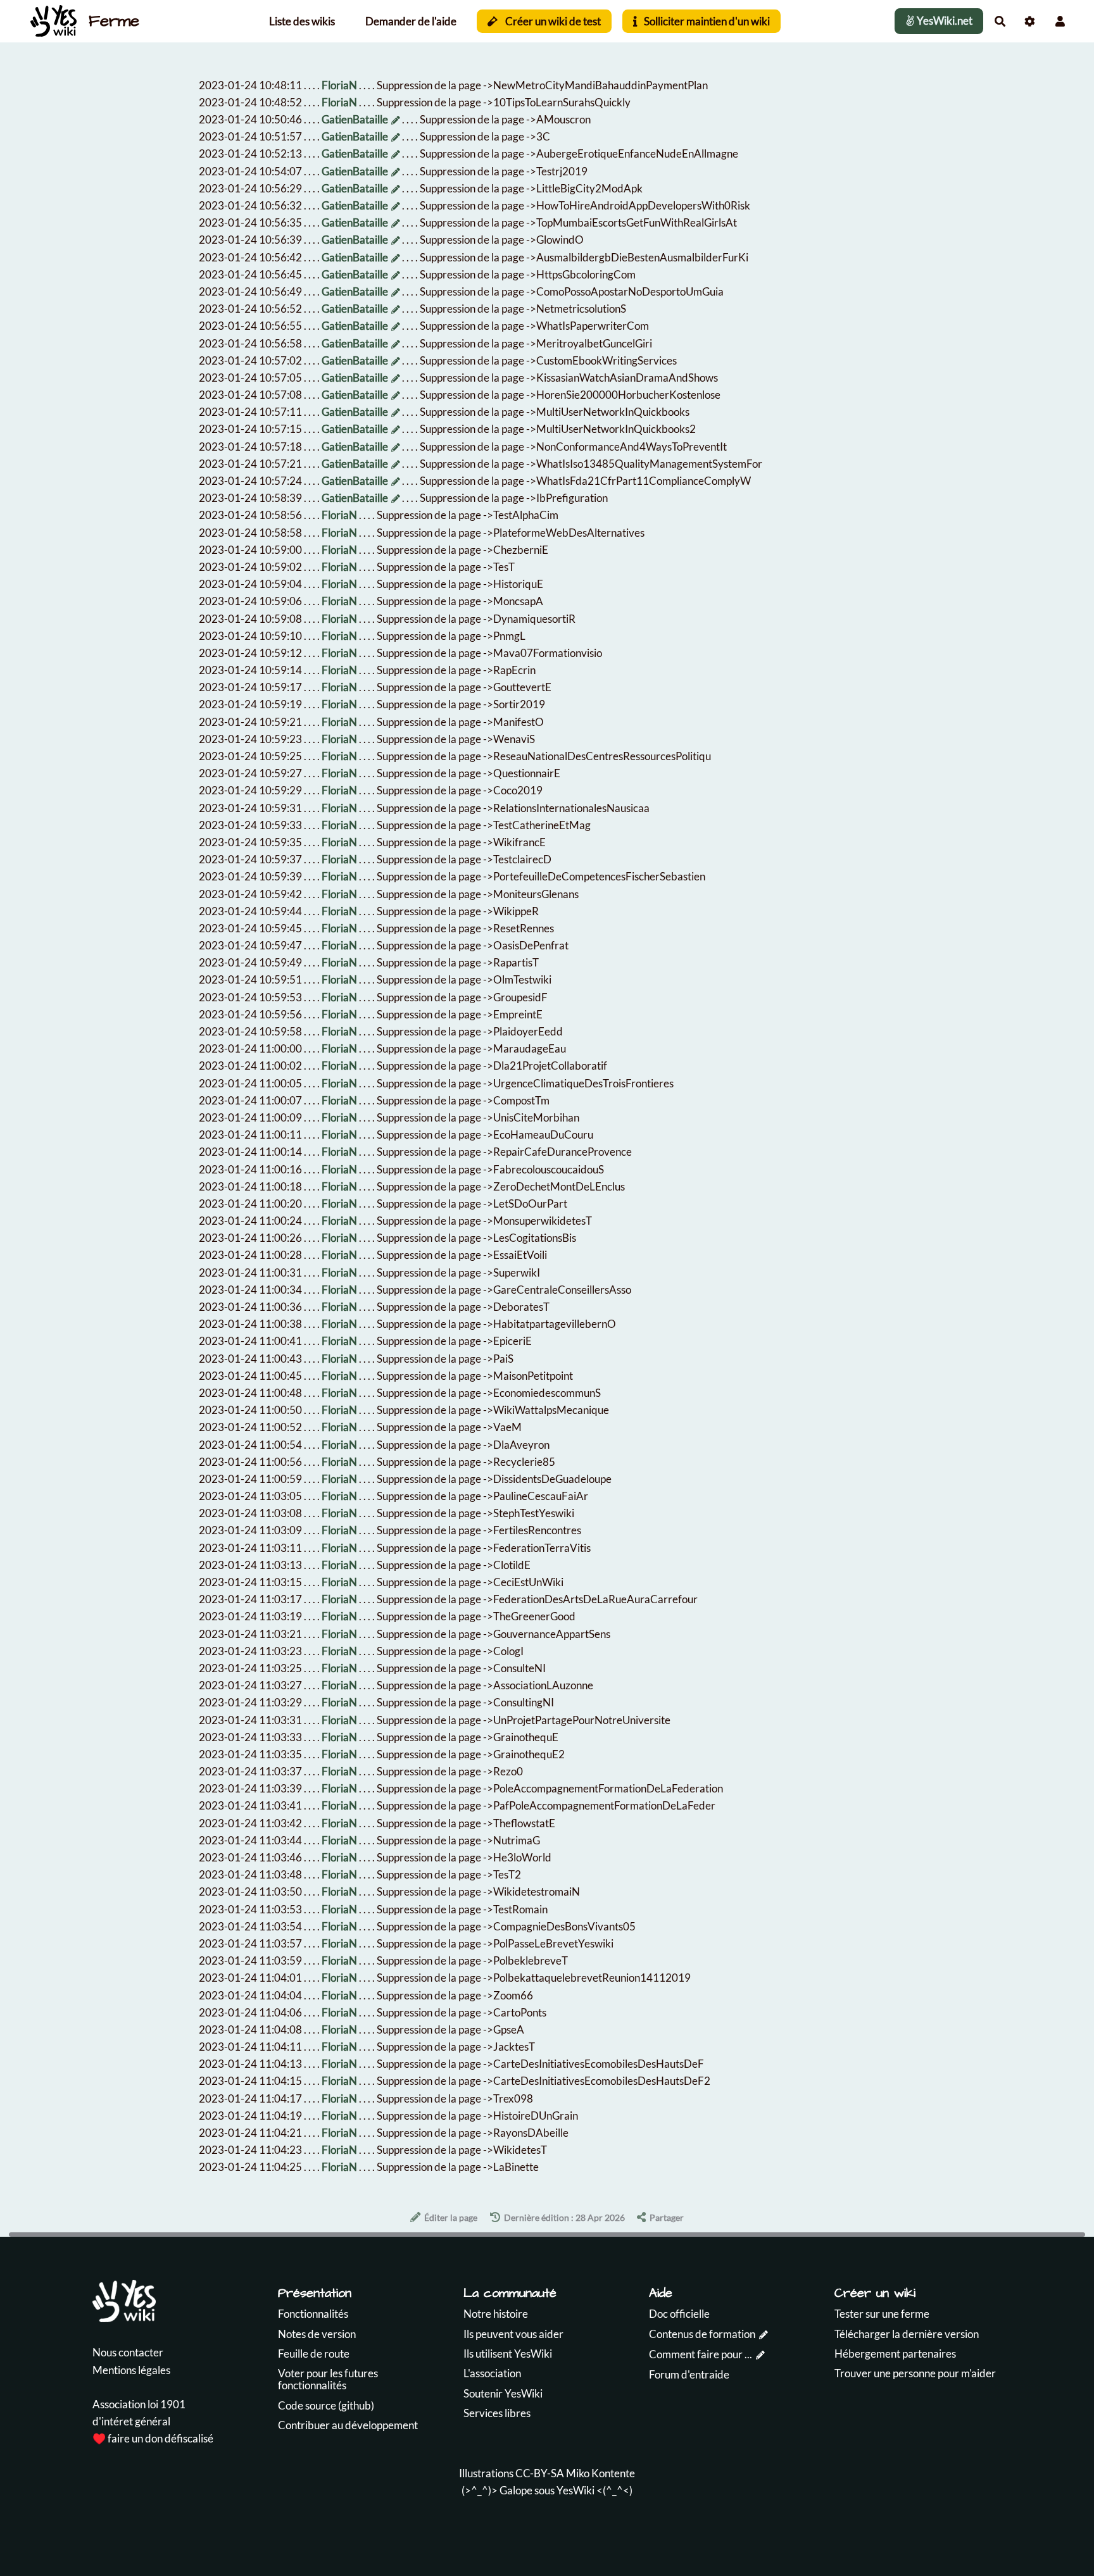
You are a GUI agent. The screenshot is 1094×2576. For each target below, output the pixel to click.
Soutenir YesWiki (503, 2393)
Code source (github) (326, 2405)
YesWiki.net (944, 21)
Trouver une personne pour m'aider (915, 2373)
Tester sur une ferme (882, 2314)
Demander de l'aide (411, 21)
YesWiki (575, 2490)
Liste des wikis (302, 21)
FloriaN (339, 85)
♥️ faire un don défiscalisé (153, 2438)
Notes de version (317, 2334)
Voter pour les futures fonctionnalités (328, 2379)
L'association (492, 2373)
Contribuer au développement (348, 2425)
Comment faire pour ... (701, 2354)
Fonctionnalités (313, 2314)
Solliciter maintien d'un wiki (706, 21)
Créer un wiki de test (552, 21)
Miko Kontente (600, 2473)
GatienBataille (355, 119)
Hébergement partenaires (895, 2354)
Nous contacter (128, 2352)
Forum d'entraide (689, 2374)
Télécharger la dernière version (907, 2334)
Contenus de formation (702, 2334)
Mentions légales (131, 2370)
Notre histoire (496, 2314)
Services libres (497, 2413)
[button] (1060, 21)
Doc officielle (679, 2314)
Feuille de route (314, 2354)
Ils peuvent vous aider (513, 2334)
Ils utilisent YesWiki (508, 2354)
